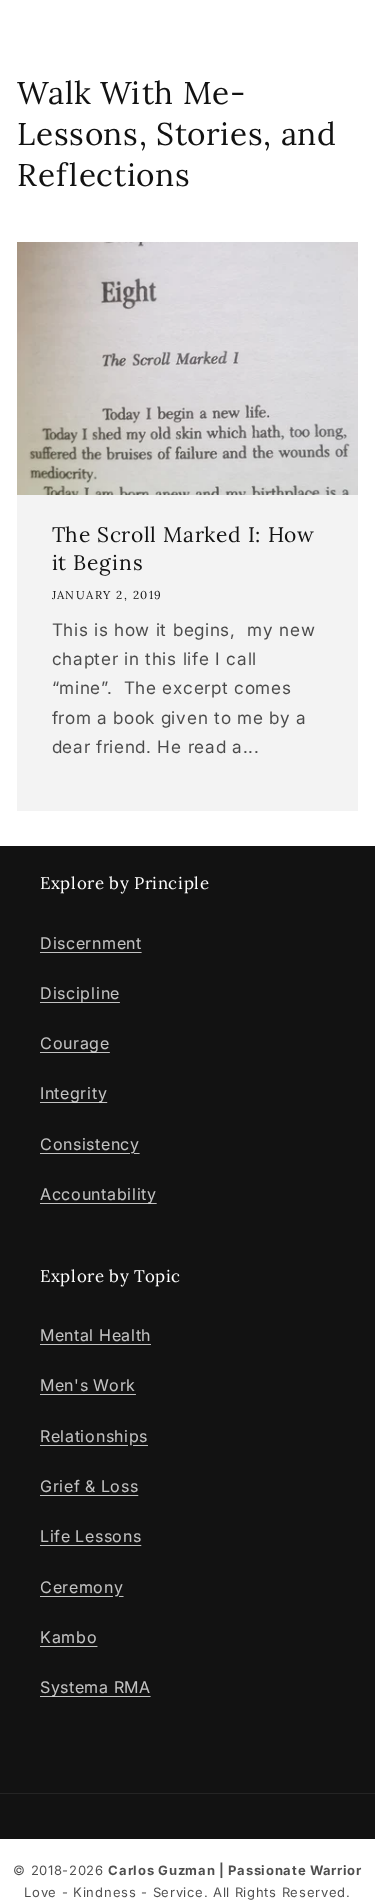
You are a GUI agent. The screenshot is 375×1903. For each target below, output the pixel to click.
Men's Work (88, 1385)
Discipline (80, 993)
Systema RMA (95, 1687)
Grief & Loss (89, 1486)
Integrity (73, 1093)
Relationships (94, 1436)
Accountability (98, 1194)
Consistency (90, 1144)
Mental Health (95, 1335)
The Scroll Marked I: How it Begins (183, 548)
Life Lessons (90, 1536)
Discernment (91, 943)
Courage (75, 1043)
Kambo (68, 1637)
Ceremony (82, 1587)
